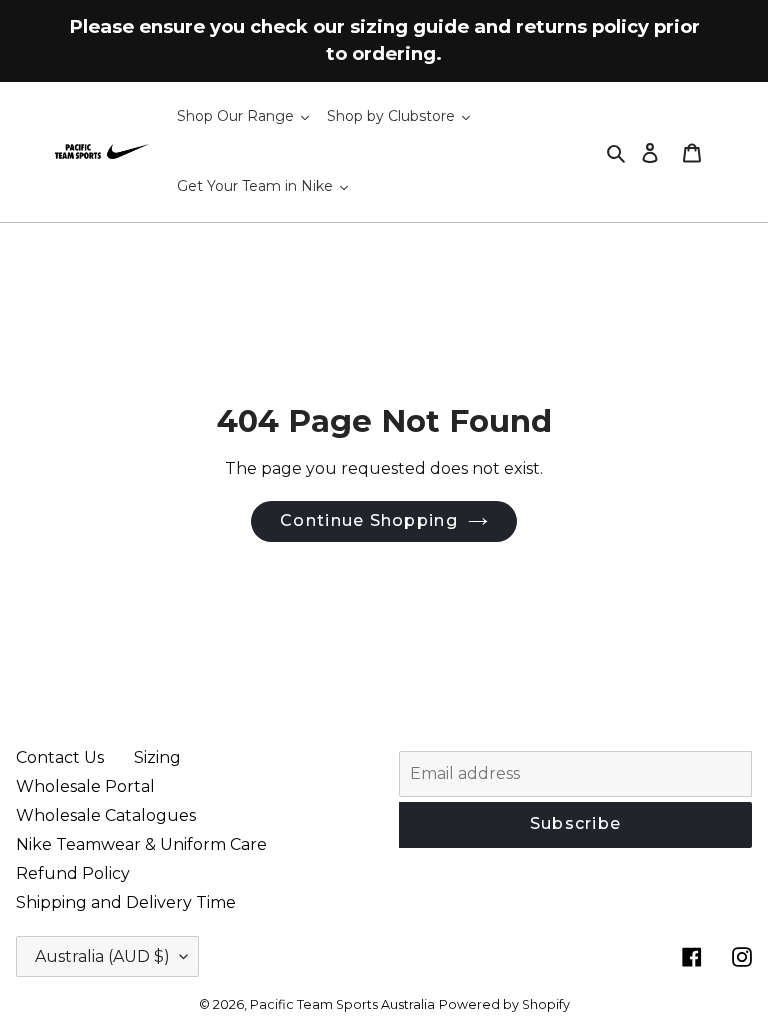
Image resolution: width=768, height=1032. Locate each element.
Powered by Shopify (504, 1004)
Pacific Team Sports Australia (342, 1004)
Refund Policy (73, 873)
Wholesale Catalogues (106, 815)
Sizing (157, 757)
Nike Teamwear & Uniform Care (141, 844)
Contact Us (60, 757)
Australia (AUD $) (102, 956)
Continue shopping (369, 520)
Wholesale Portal (85, 786)
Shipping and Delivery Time (126, 902)
